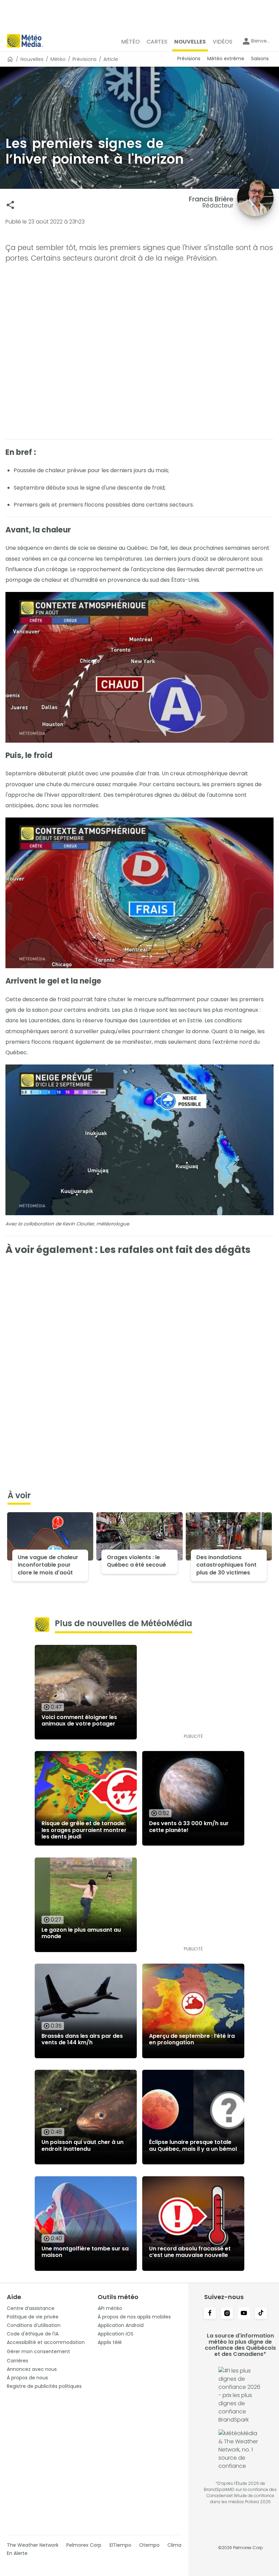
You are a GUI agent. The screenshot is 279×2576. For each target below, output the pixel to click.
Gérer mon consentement (38, 2351)
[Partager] (10, 205)
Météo (58, 59)
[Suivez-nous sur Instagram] (227, 2314)
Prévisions (85, 59)
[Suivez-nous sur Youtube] (244, 2314)
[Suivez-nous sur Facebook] (210, 2314)
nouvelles (32, 59)
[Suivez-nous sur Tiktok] (261, 2314)
